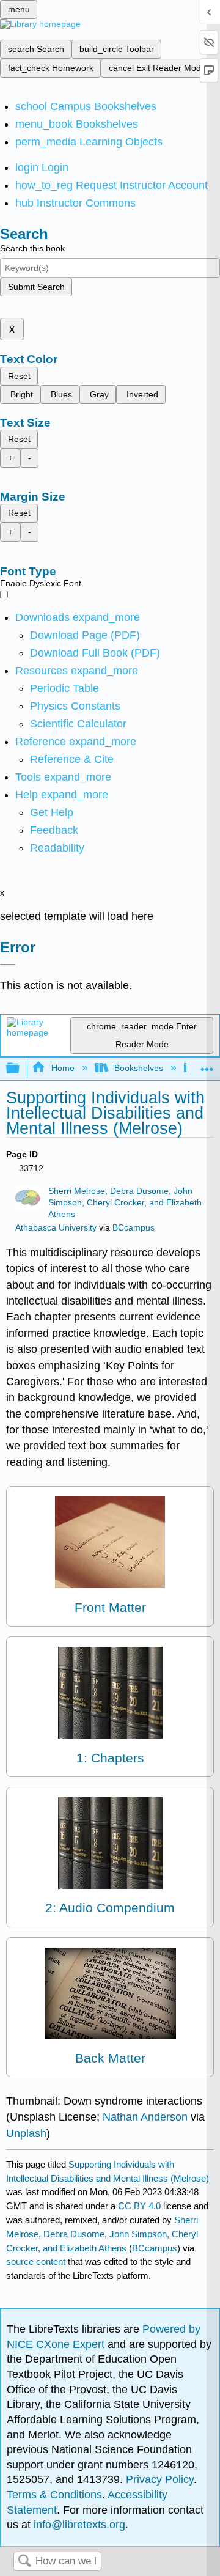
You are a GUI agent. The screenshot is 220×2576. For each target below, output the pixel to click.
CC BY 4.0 (139, 2206)
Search (24, 2562)
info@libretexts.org (78, 2525)
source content (36, 2261)
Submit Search (36, 287)
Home (63, 1068)
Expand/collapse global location (207, 1065)
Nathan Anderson (145, 2117)
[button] (54, 830)
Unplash (26, 2133)
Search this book (32, 248)
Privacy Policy (160, 2479)
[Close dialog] (8, 965)
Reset (19, 376)
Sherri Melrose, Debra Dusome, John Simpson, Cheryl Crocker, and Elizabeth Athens (125, 1203)
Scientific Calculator (78, 724)
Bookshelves (139, 1068)
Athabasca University (56, 1228)
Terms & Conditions (54, 2495)
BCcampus (134, 1228)
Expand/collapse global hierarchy (21, 1069)
